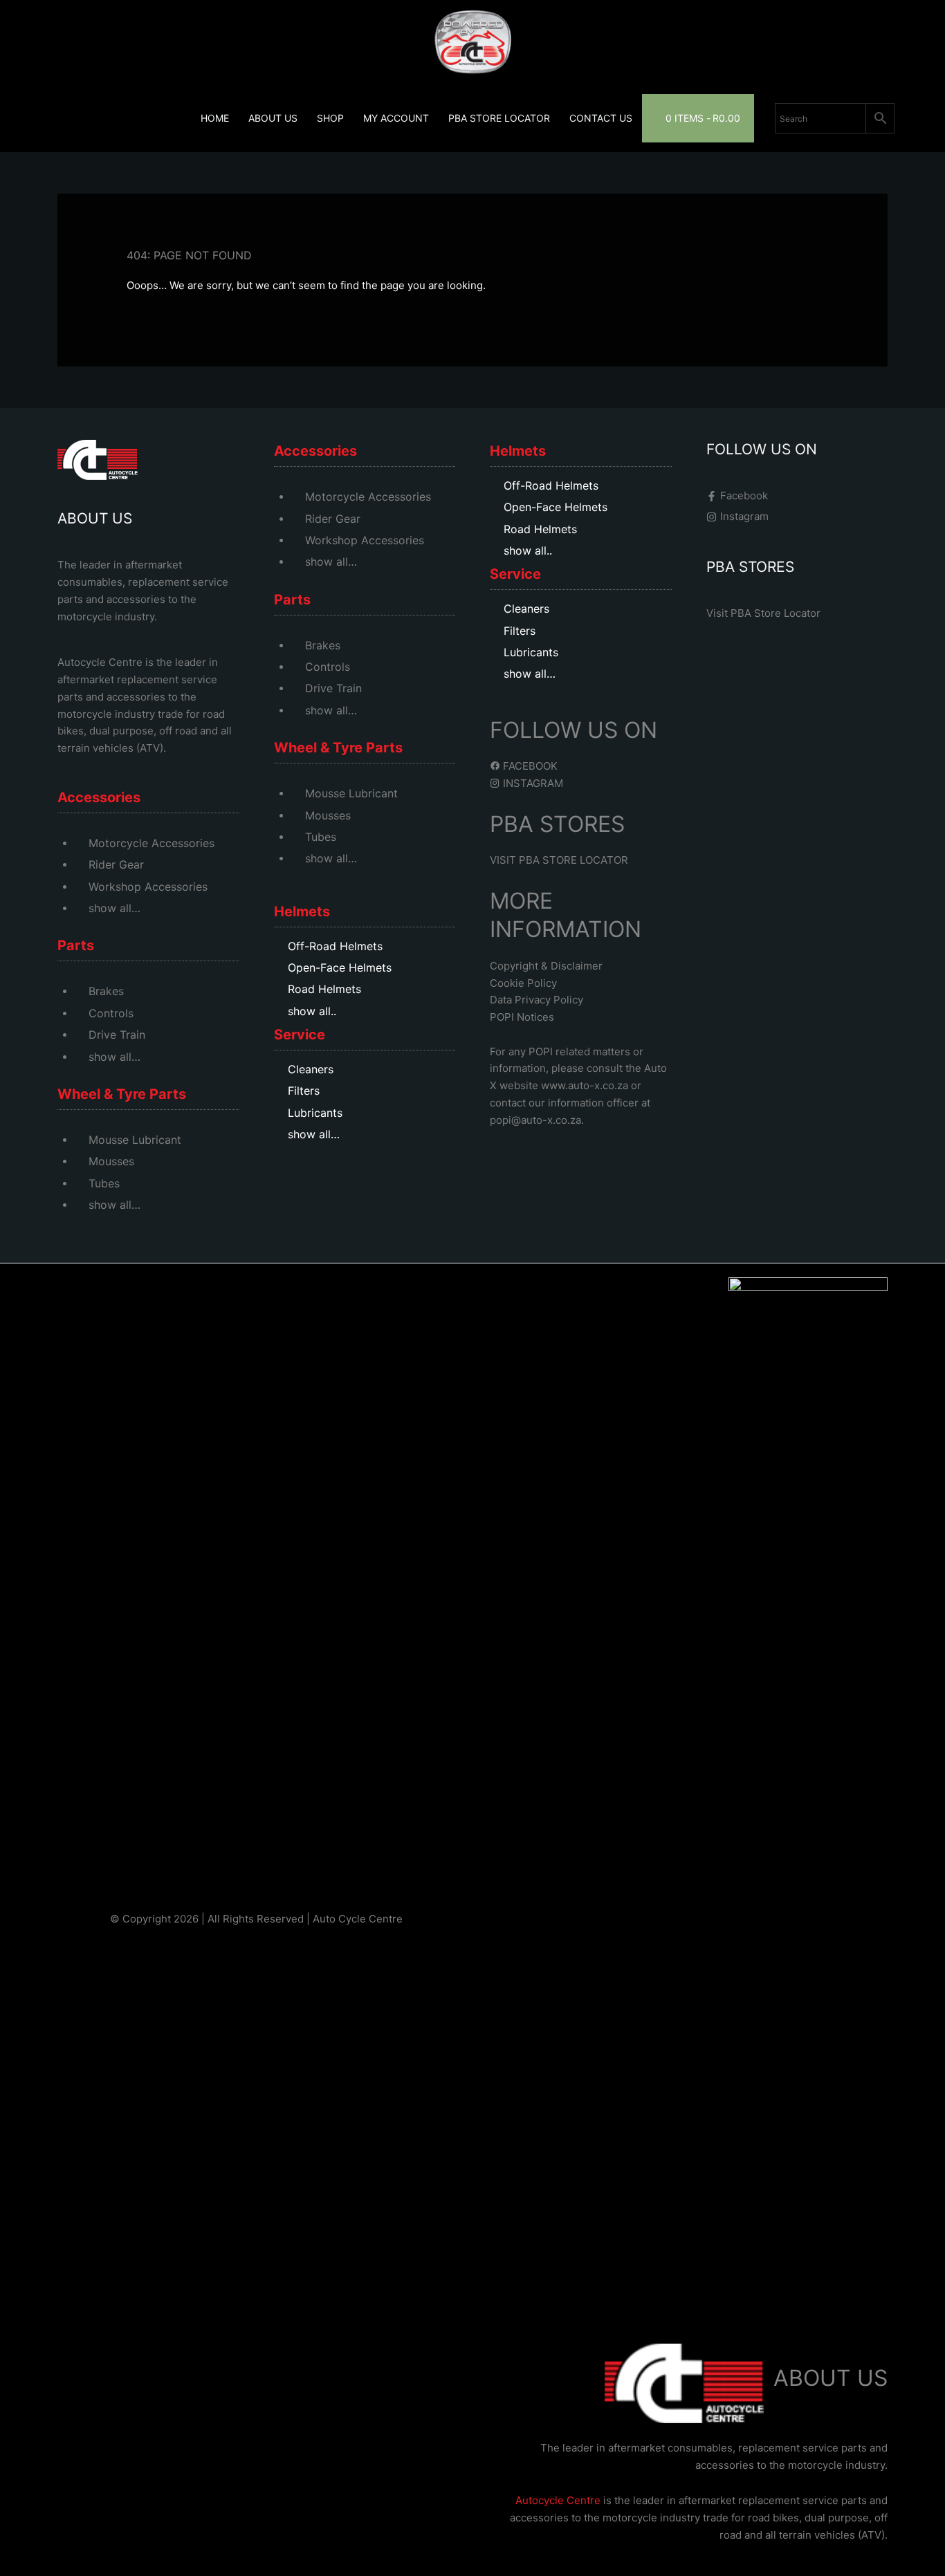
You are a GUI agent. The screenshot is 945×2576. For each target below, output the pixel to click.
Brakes (106, 991)
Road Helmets (324, 989)
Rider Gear (116, 864)
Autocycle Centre (100, 662)
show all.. (312, 1011)
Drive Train (117, 1035)
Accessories (99, 797)
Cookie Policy (523, 983)
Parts (76, 945)
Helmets (302, 911)
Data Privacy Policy (536, 1000)
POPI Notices (522, 1017)
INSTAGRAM (532, 783)
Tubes (104, 1183)
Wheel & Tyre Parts (122, 1094)
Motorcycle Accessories (152, 843)
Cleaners (311, 1069)
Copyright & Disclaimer (546, 966)
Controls (111, 1013)
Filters (304, 1091)
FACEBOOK (529, 766)
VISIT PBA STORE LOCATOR (559, 860)
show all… (114, 908)
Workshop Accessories (148, 887)
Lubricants (315, 1113)
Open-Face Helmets (340, 967)
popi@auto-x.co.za (535, 1120)
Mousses (111, 1161)
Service (300, 1035)
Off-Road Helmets (335, 946)
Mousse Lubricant (135, 1140)
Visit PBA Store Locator (763, 613)
